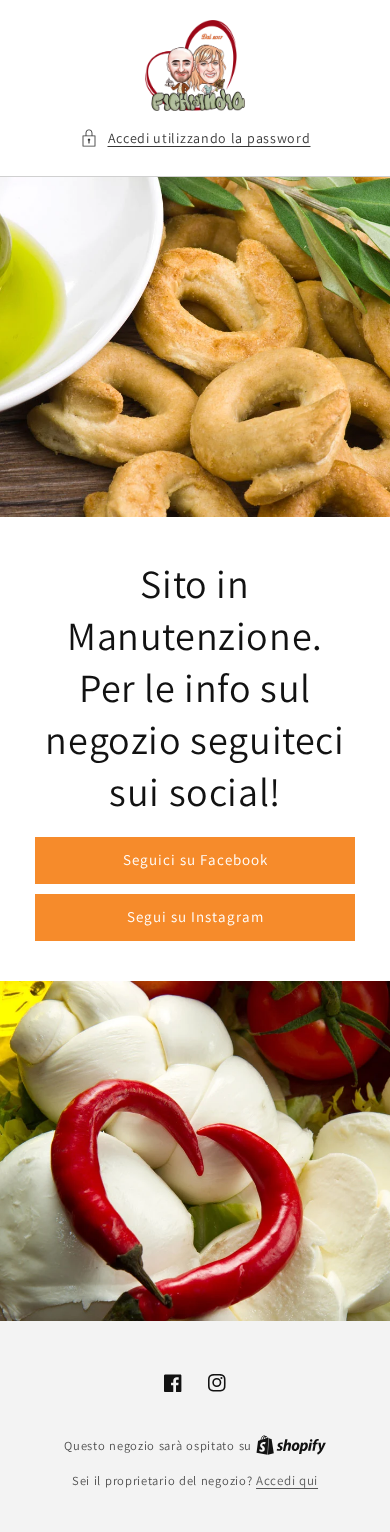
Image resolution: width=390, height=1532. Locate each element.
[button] (195, 138)
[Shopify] (291, 1445)
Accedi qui (287, 1480)
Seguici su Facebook (195, 859)
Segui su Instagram (195, 916)
